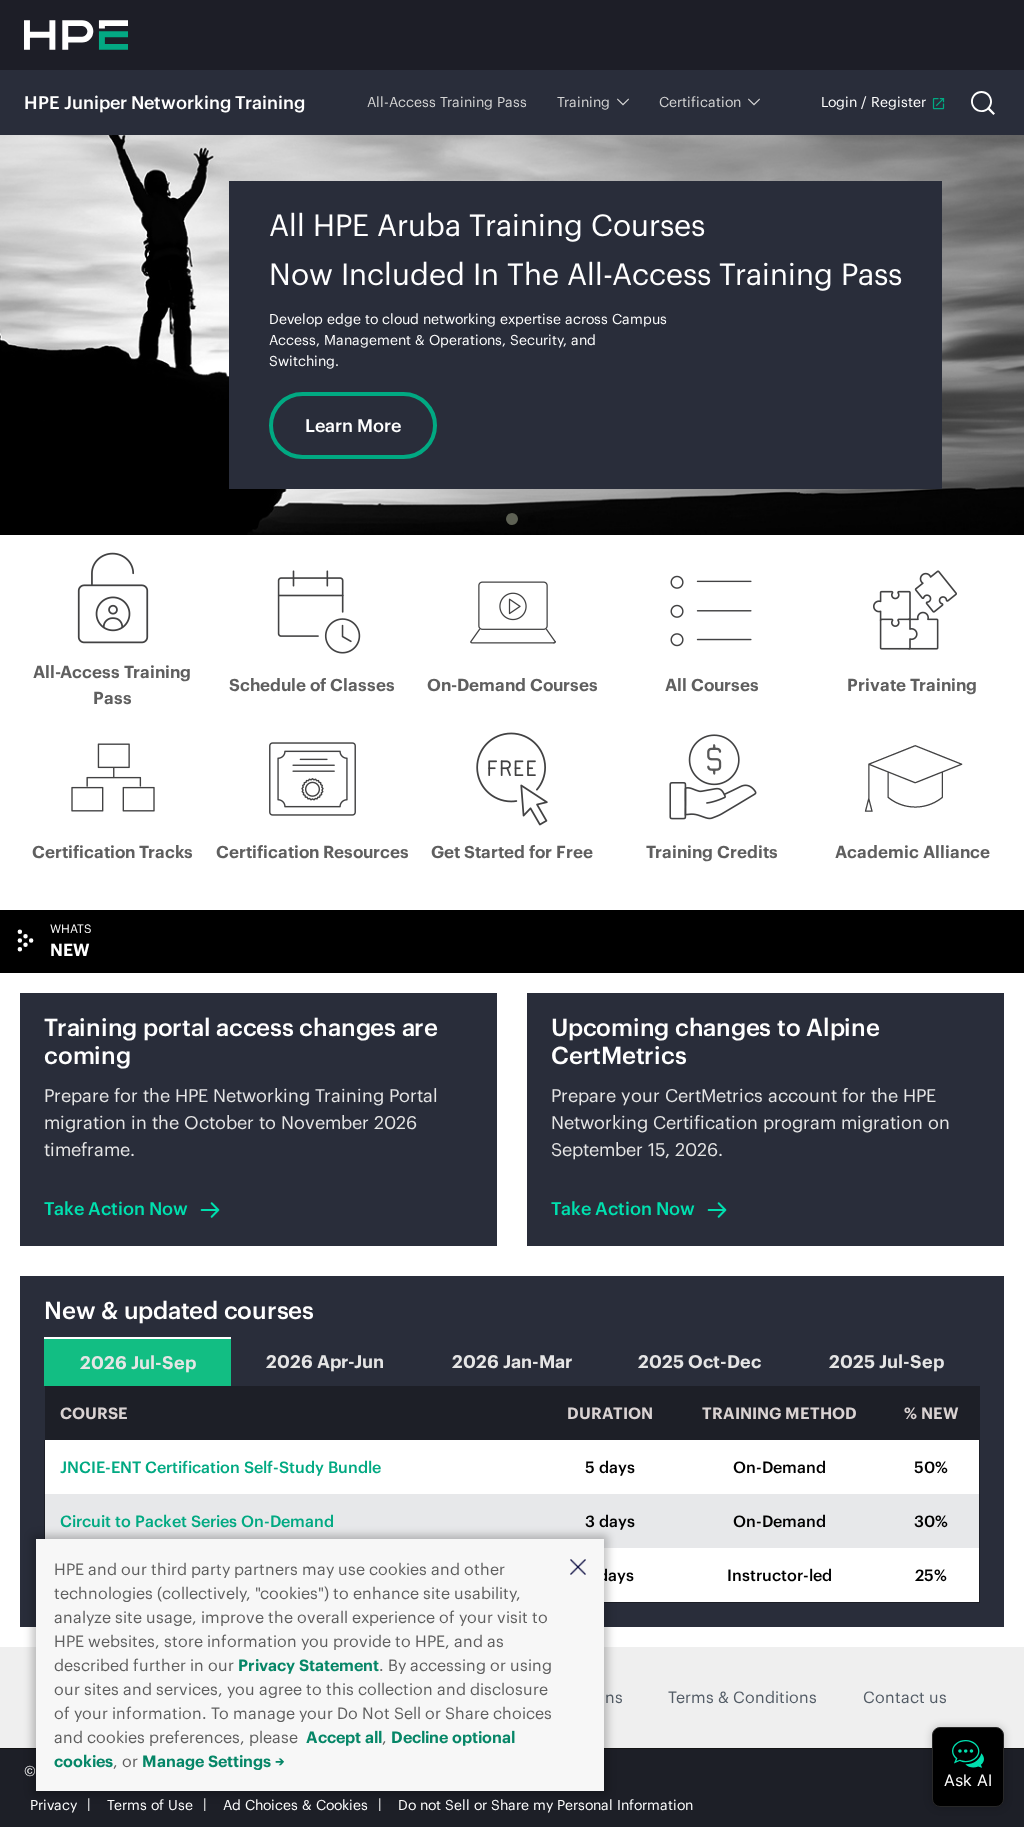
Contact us (905, 1697)
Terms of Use (150, 1805)
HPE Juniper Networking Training (164, 102)
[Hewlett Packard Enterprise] (76, 35)
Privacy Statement (308, 1665)
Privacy (53, 1805)
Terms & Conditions (742, 1697)
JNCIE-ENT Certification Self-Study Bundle (220, 1467)
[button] (578, 1567)
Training (583, 102)
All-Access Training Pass (447, 102)
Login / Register (873, 102)
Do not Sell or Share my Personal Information (545, 1805)
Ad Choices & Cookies (295, 1805)
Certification (700, 102)
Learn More (353, 425)
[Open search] (983, 103)
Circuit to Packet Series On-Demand (197, 1521)
